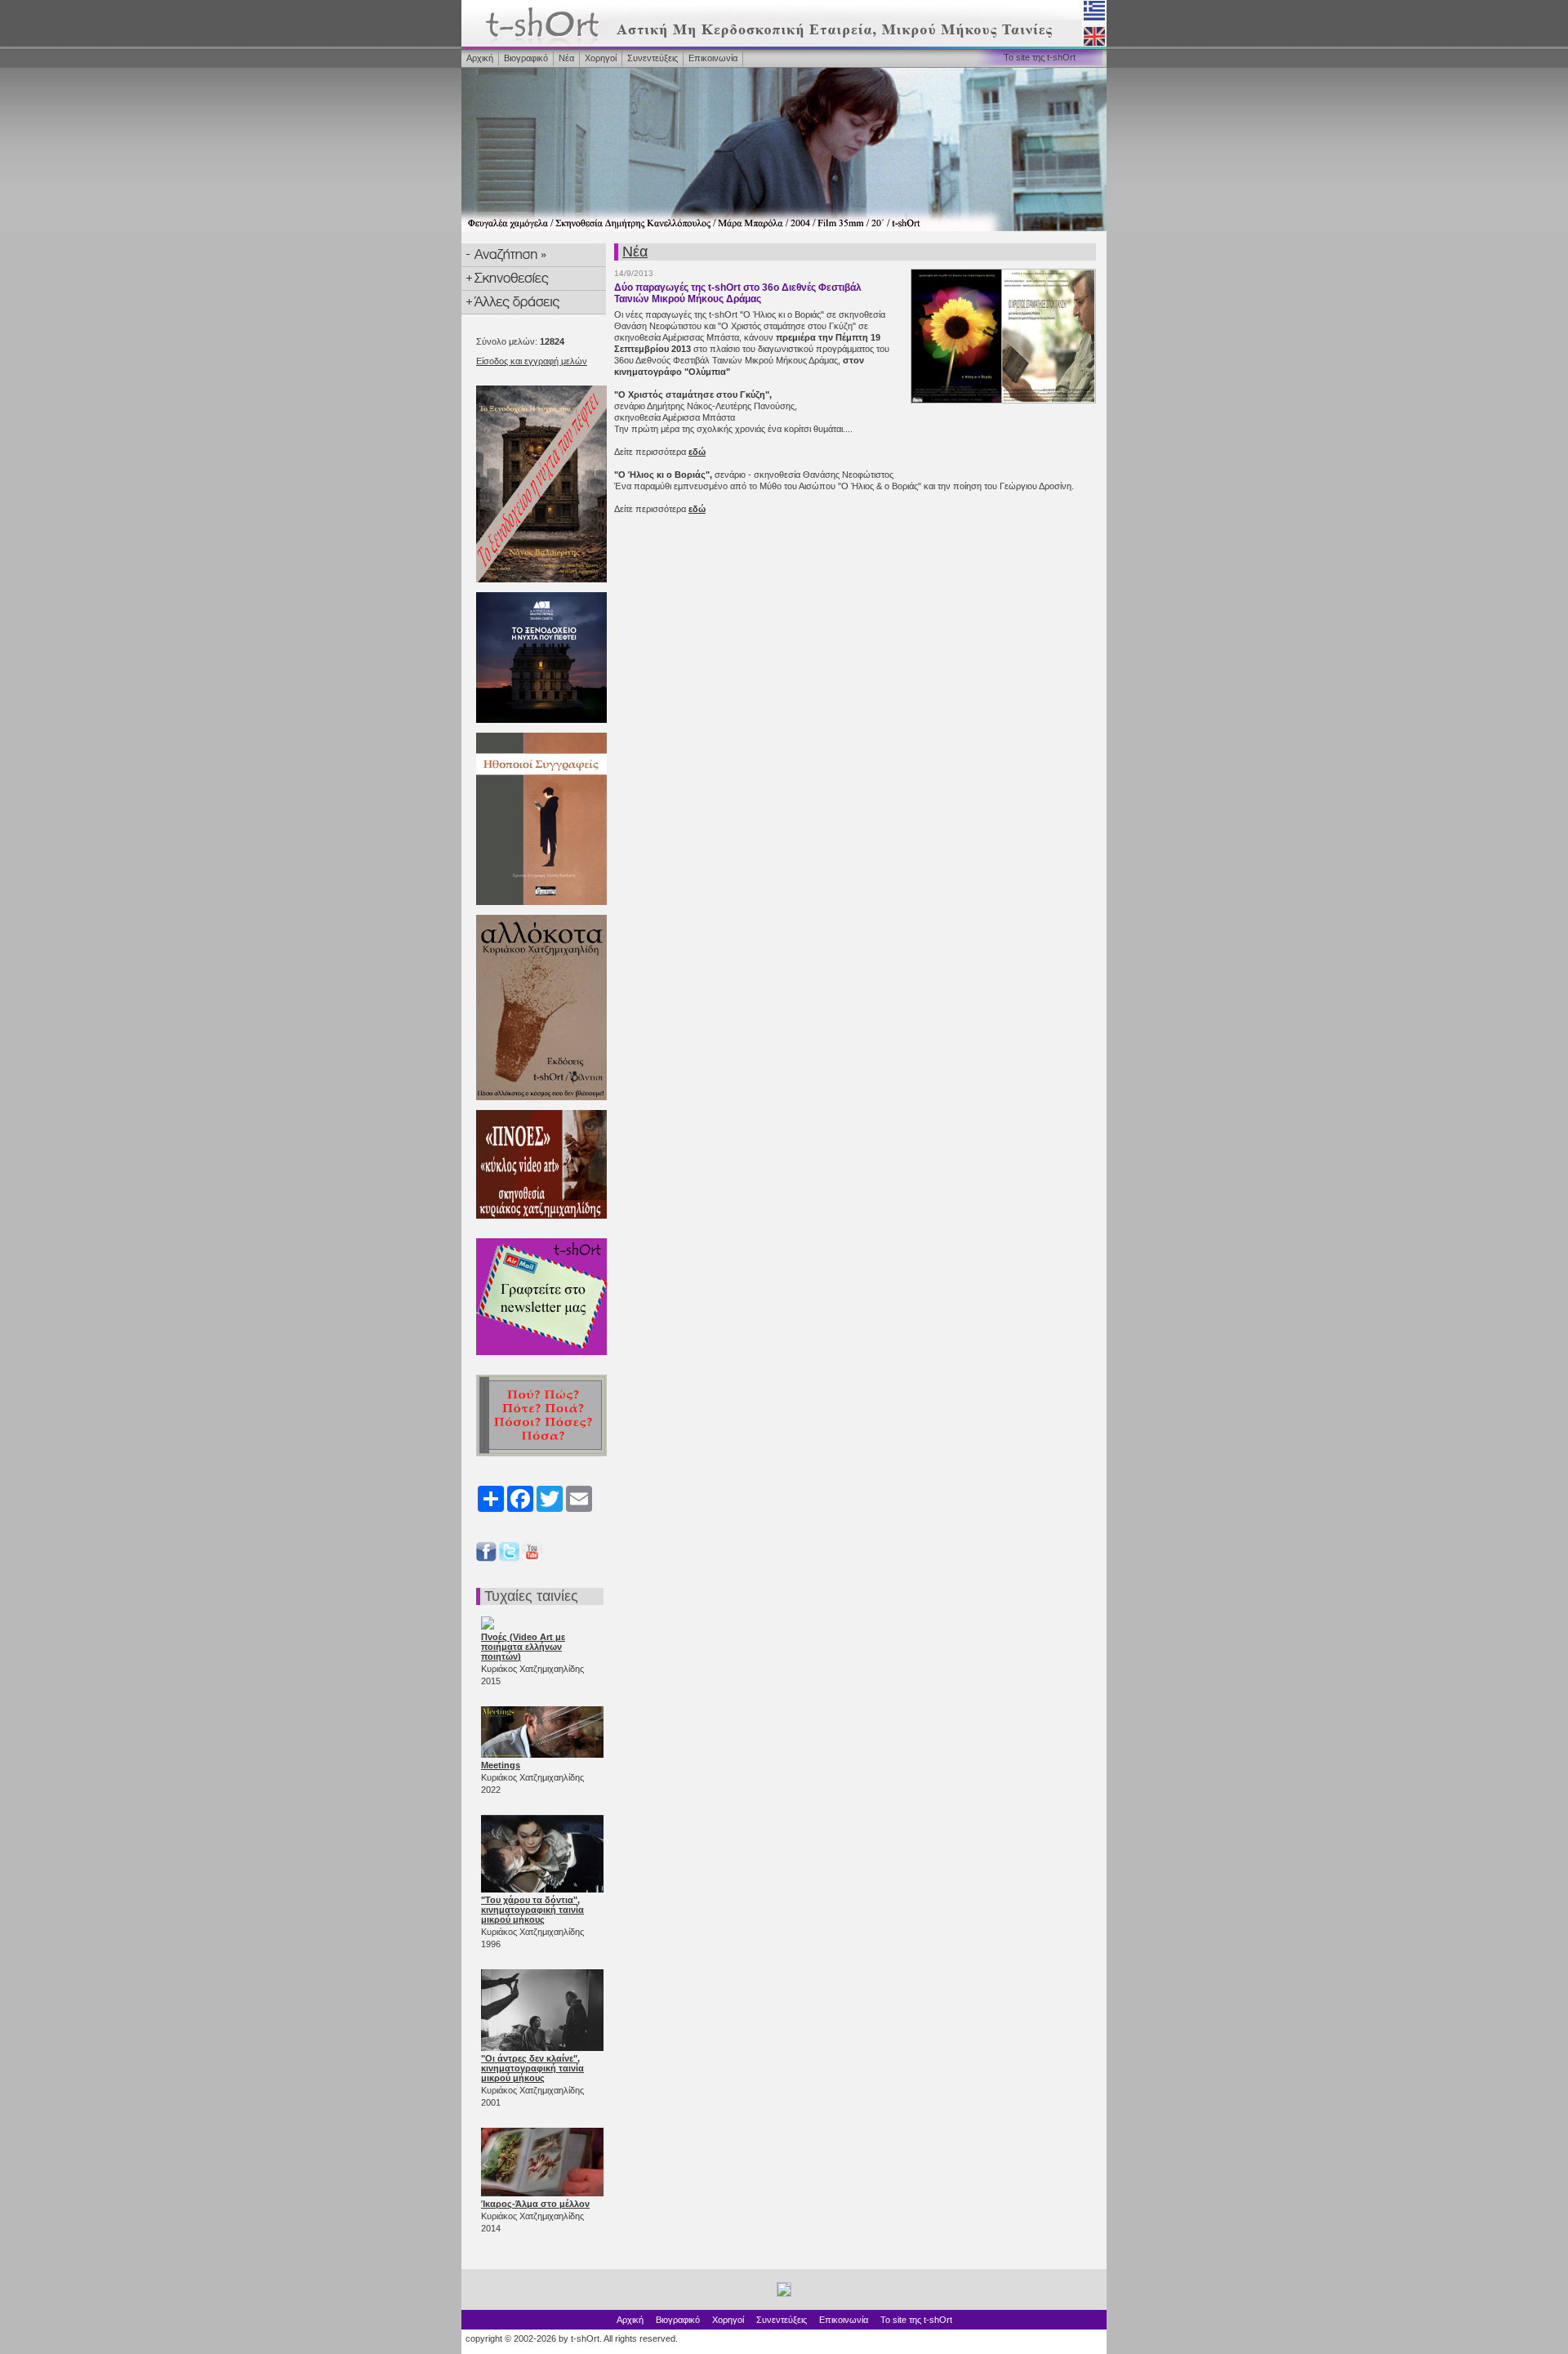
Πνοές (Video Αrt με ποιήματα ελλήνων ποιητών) (523, 1647)
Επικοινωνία (713, 58)
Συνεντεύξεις (653, 58)
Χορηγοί (601, 58)
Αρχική (480, 58)
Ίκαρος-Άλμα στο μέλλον (535, 2204)
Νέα (566, 58)
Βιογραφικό (526, 58)
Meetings (501, 1765)
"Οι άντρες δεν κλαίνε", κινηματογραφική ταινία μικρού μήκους (532, 2068)
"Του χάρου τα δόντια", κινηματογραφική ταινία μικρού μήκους (532, 1910)
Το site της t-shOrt (1040, 57)
